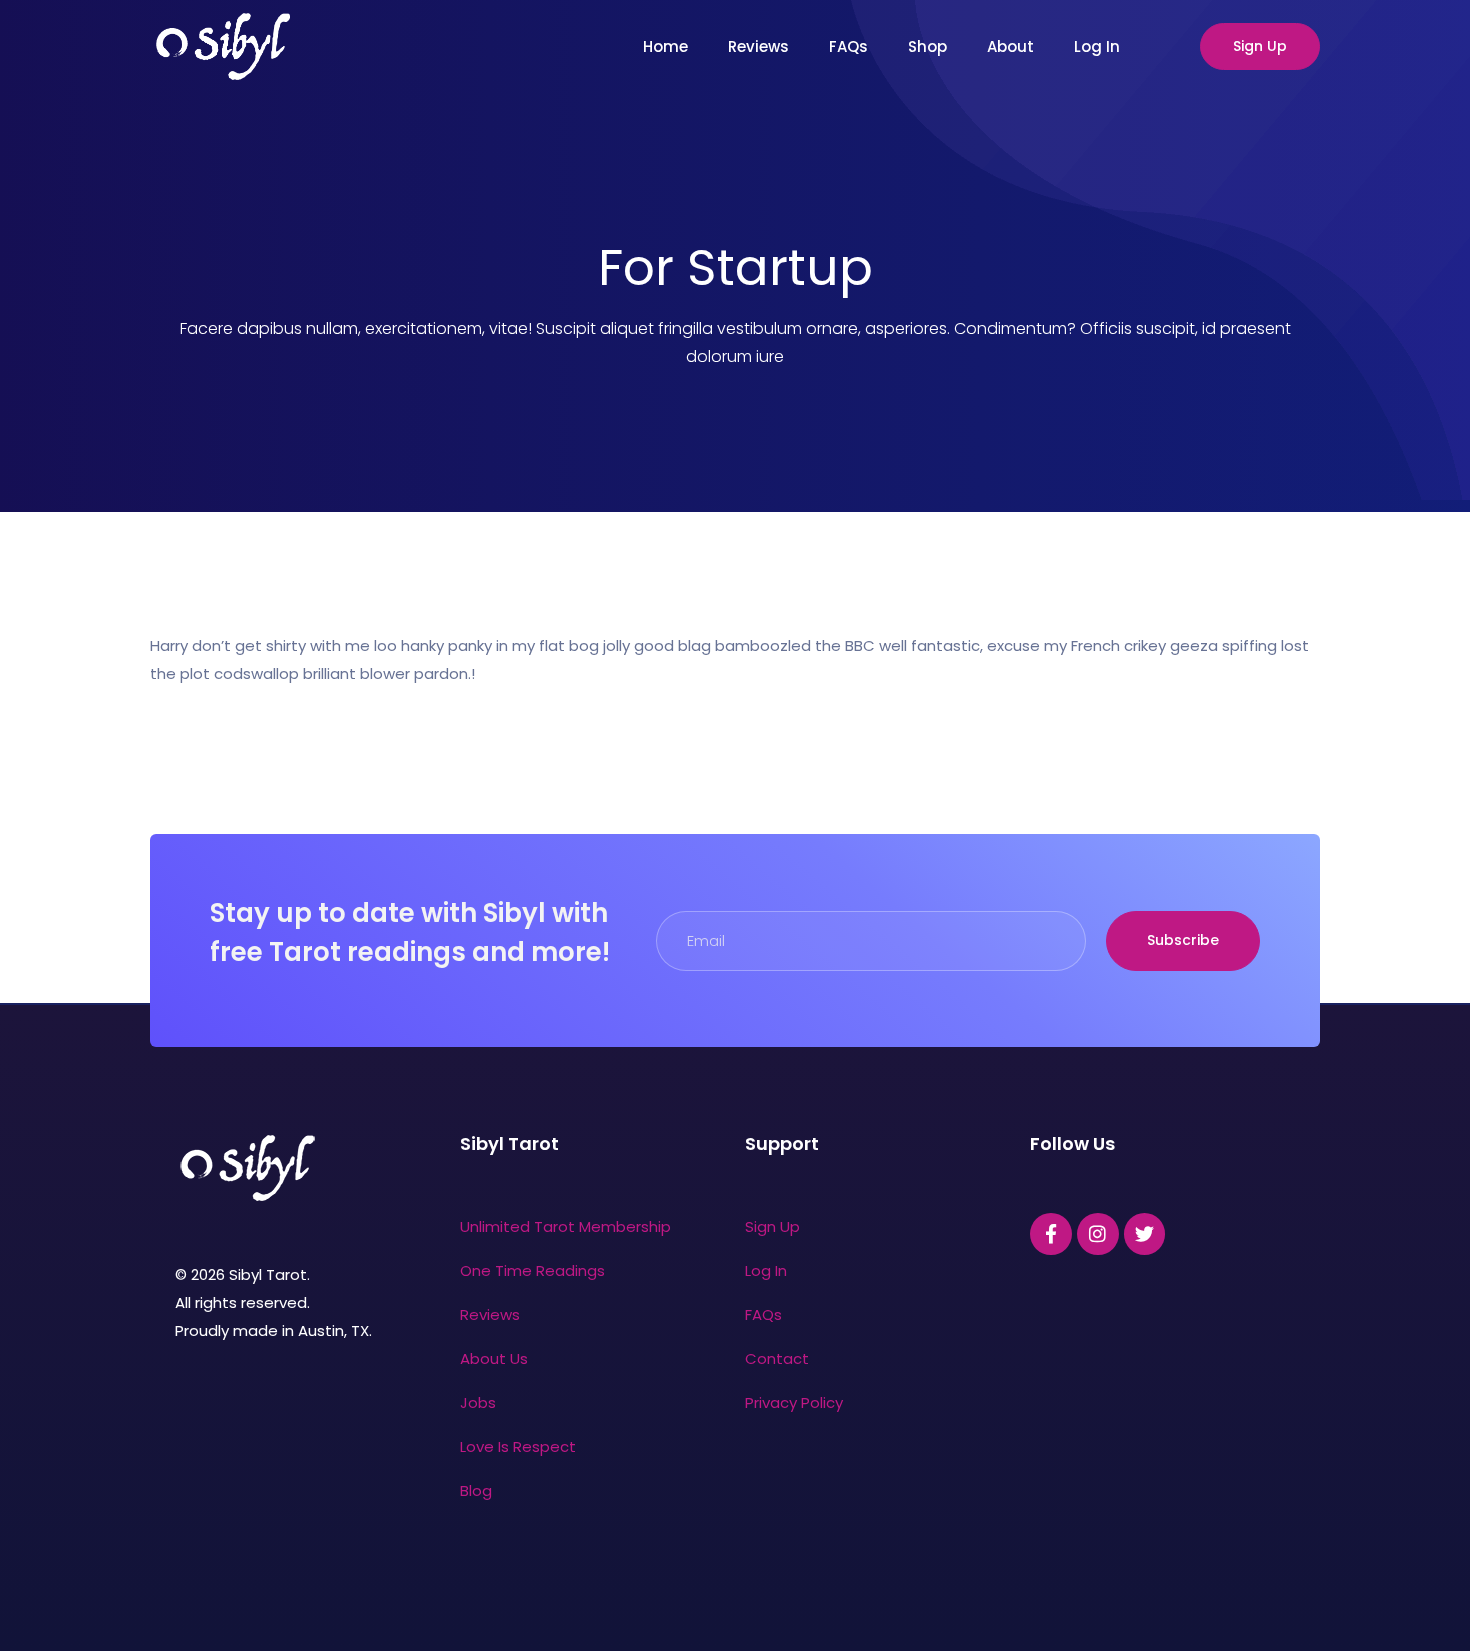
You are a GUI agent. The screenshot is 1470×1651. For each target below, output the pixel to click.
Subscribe (1183, 940)
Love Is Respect (518, 1446)
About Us (494, 1358)
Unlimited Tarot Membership (565, 1226)
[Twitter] (1145, 1234)
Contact (777, 1358)
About (1010, 46)
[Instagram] (1098, 1234)
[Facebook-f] (1051, 1234)
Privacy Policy (794, 1402)
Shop (927, 46)
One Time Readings (532, 1270)
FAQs (848, 46)
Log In (1097, 46)
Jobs (478, 1402)
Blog (476, 1490)
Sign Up (1260, 46)
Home (665, 46)
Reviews (758, 46)
